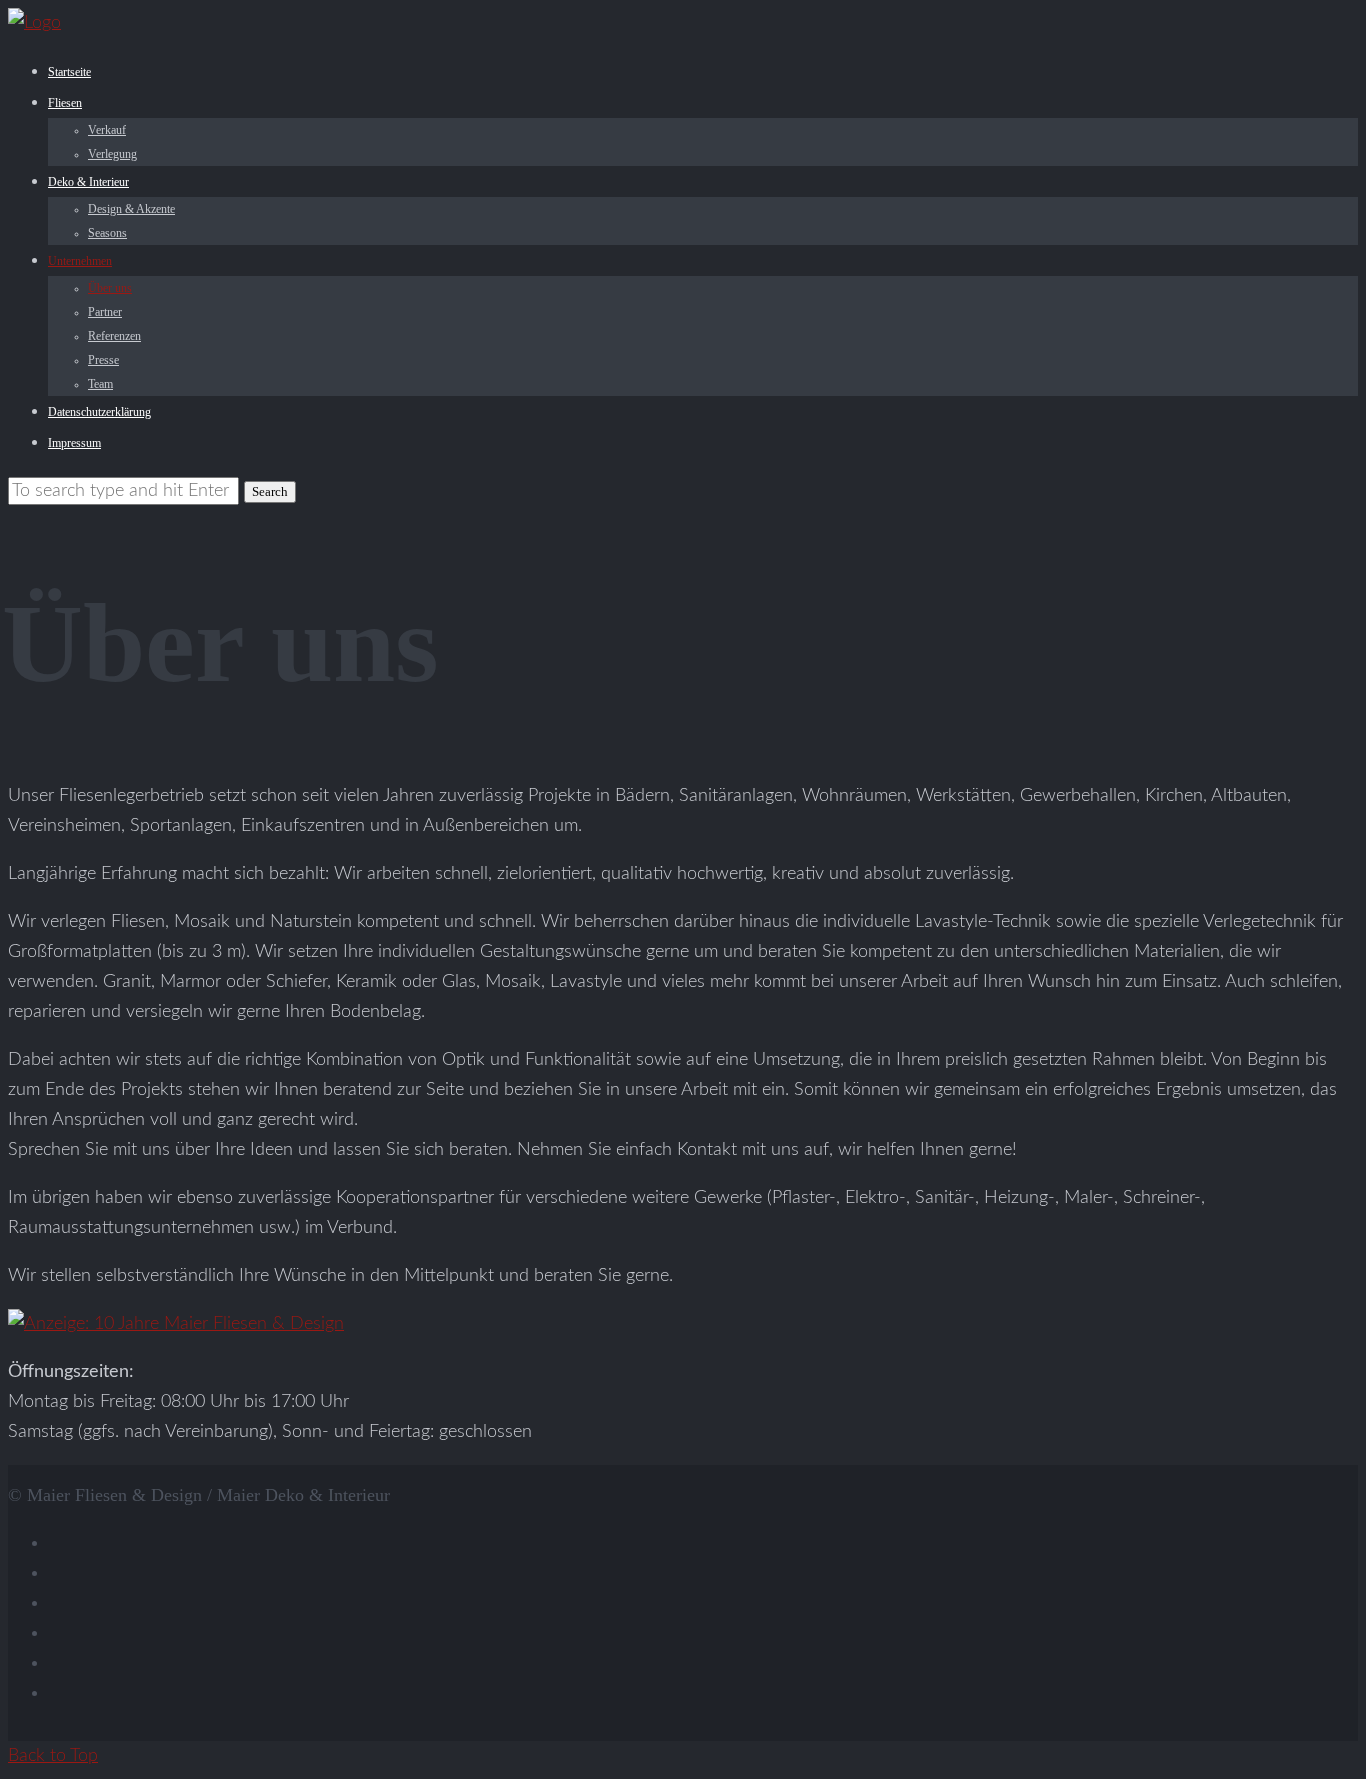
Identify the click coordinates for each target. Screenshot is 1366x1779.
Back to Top (53, 1756)
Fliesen (65, 103)
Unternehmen (80, 261)
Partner (105, 312)
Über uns (110, 288)
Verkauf (107, 130)
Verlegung (112, 154)
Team (100, 384)
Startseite (69, 72)
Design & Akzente (131, 209)
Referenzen (114, 336)
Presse (103, 360)
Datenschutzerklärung (99, 412)
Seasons (107, 233)
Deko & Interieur (88, 182)
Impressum (74, 443)
